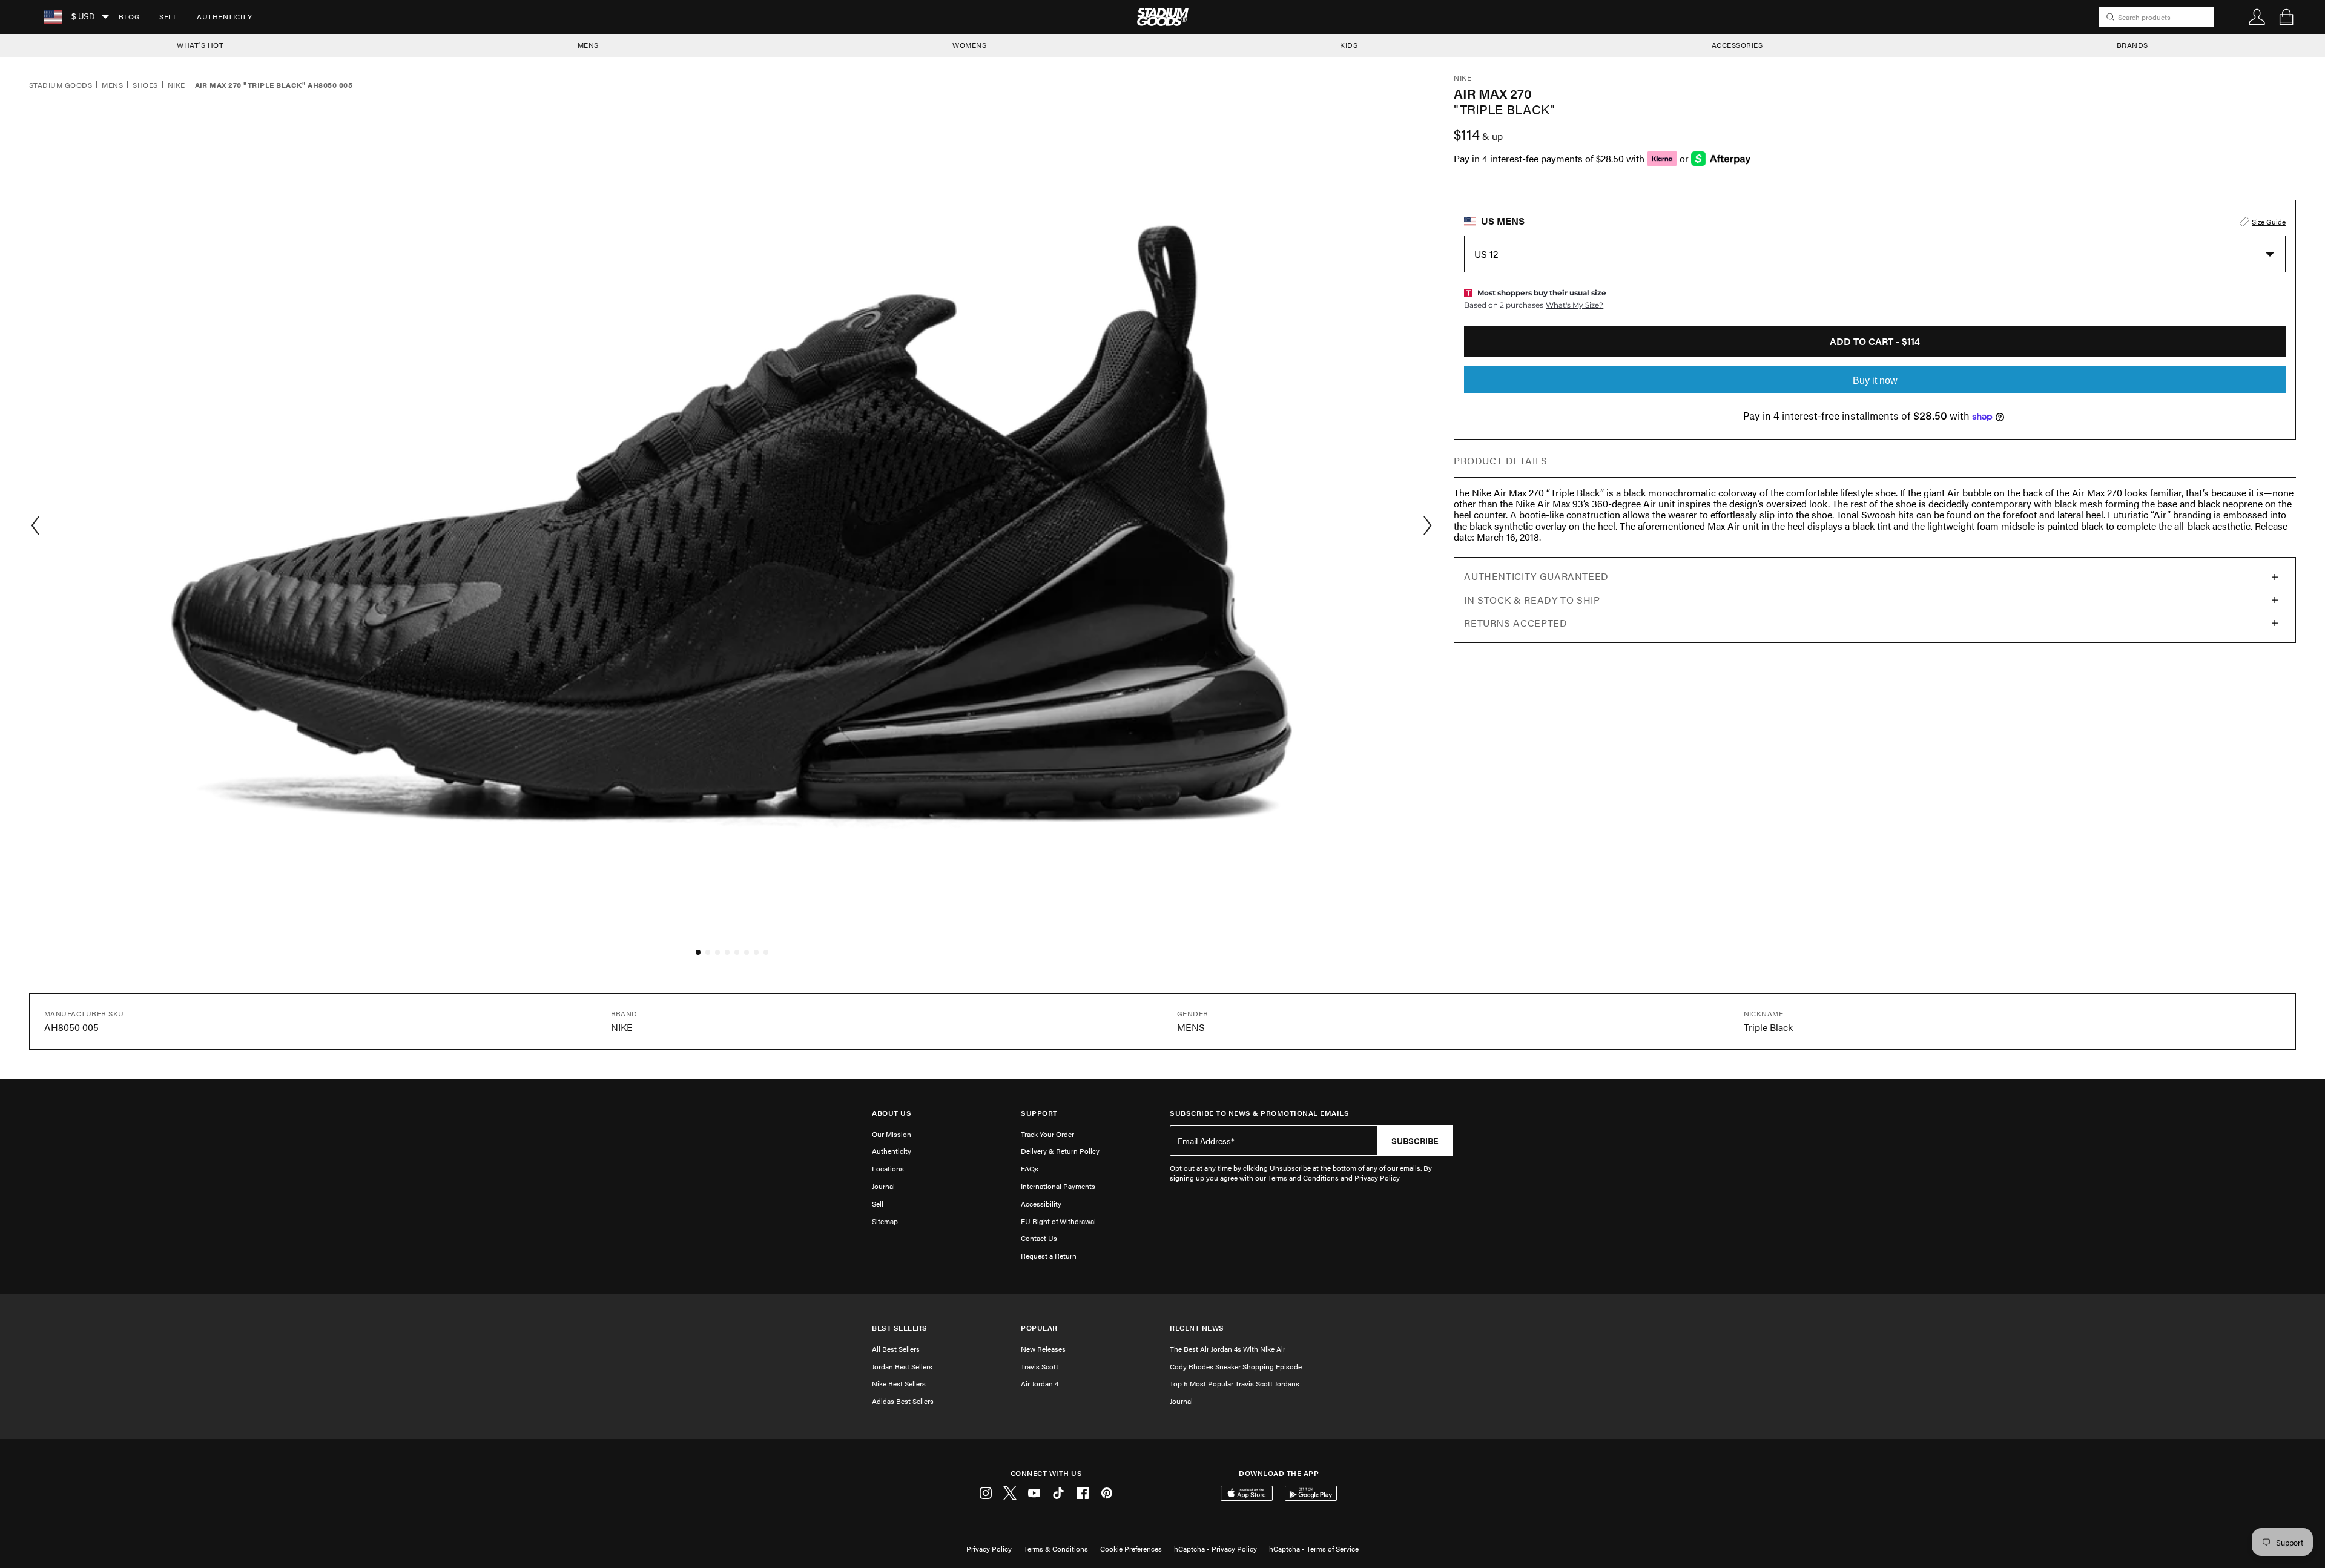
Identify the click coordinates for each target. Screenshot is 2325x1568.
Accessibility (1041, 1204)
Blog (129, 16)
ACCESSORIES (1737, 45)
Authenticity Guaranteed (1536, 576)
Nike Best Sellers (899, 1383)
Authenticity (224, 16)
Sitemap (885, 1221)
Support (1039, 1113)
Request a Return (1049, 1256)
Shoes (145, 85)
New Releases (1043, 1349)
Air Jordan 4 (1040, 1383)
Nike (176, 85)
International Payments (1058, 1186)
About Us (892, 1113)
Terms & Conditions (1056, 1549)
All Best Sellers (896, 1349)
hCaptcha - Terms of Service (1314, 1549)
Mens (112, 85)
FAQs (1030, 1168)
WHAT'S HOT (200, 45)
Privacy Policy (989, 1549)
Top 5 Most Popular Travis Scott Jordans (1235, 1383)
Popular (1039, 1328)
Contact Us (1039, 1238)
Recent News (1197, 1328)
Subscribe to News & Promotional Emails (1259, 1113)
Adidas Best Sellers (903, 1401)
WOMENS (969, 45)
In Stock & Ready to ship (1532, 600)
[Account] (2257, 17)
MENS (588, 45)
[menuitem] (129, 17)
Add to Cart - (1875, 341)
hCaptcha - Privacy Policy (1215, 1549)
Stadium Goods (61, 85)
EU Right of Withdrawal (1058, 1221)
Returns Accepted (1515, 623)
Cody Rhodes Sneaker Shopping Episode (1236, 1366)
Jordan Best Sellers (902, 1366)
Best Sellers (899, 1328)
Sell (168, 16)
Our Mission (892, 1134)
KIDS (1349, 45)
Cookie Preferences (1131, 1549)
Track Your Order (1047, 1134)
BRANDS (2132, 45)
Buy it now (1875, 380)
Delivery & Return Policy (1060, 1151)
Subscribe (1415, 1141)
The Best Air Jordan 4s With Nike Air (1228, 1349)
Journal (883, 1186)
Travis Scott (1040, 1366)
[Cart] (2286, 17)
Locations (888, 1168)
